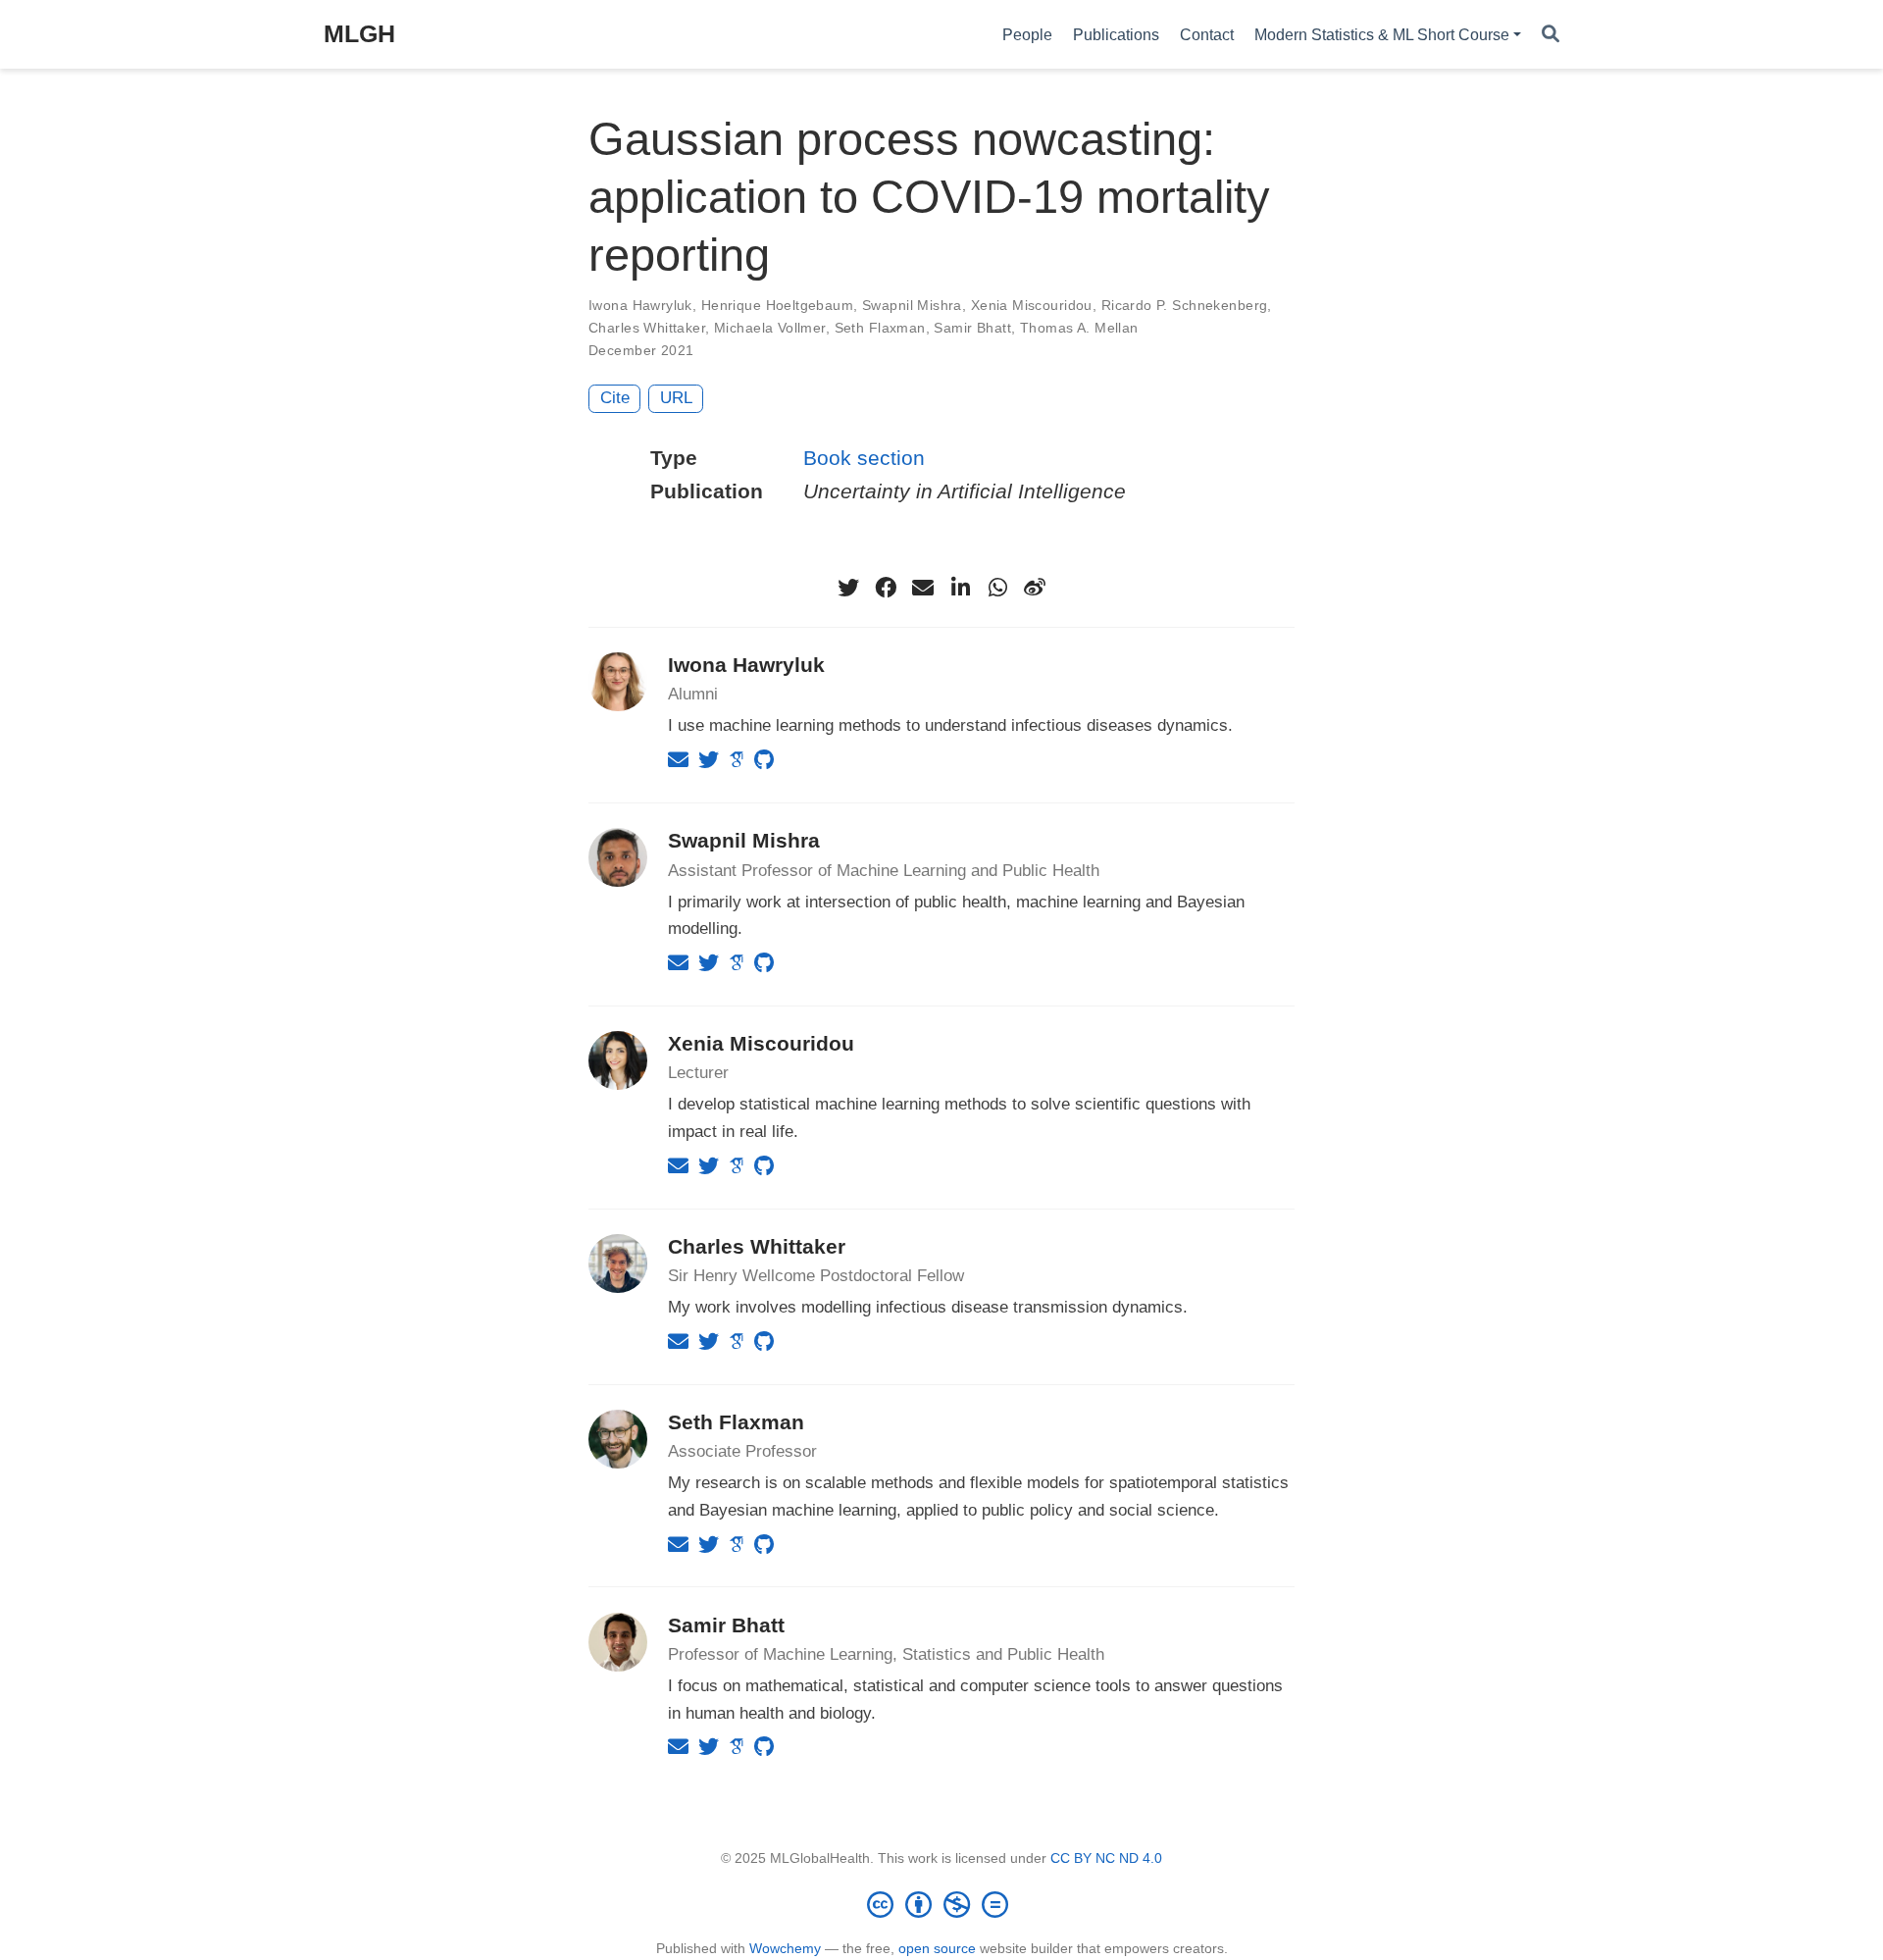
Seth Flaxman (880, 328)
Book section (864, 458)
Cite (615, 398)
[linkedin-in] (960, 588)
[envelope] (923, 588)
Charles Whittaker (647, 328)
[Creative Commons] (941, 1904)
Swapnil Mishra (912, 305)
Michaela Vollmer (770, 328)
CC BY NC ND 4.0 (1106, 1858)
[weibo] (1035, 588)
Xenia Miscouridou (1032, 305)
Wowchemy (785, 1948)
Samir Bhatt (972, 328)
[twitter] (848, 588)
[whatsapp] (997, 588)
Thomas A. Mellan (1079, 328)
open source (937, 1948)
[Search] (1551, 35)
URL (676, 398)
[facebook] (886, 588)
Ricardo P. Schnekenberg (1185, 305)
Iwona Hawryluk (640, 305)
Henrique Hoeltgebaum (777, 305)
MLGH (359, 33)
